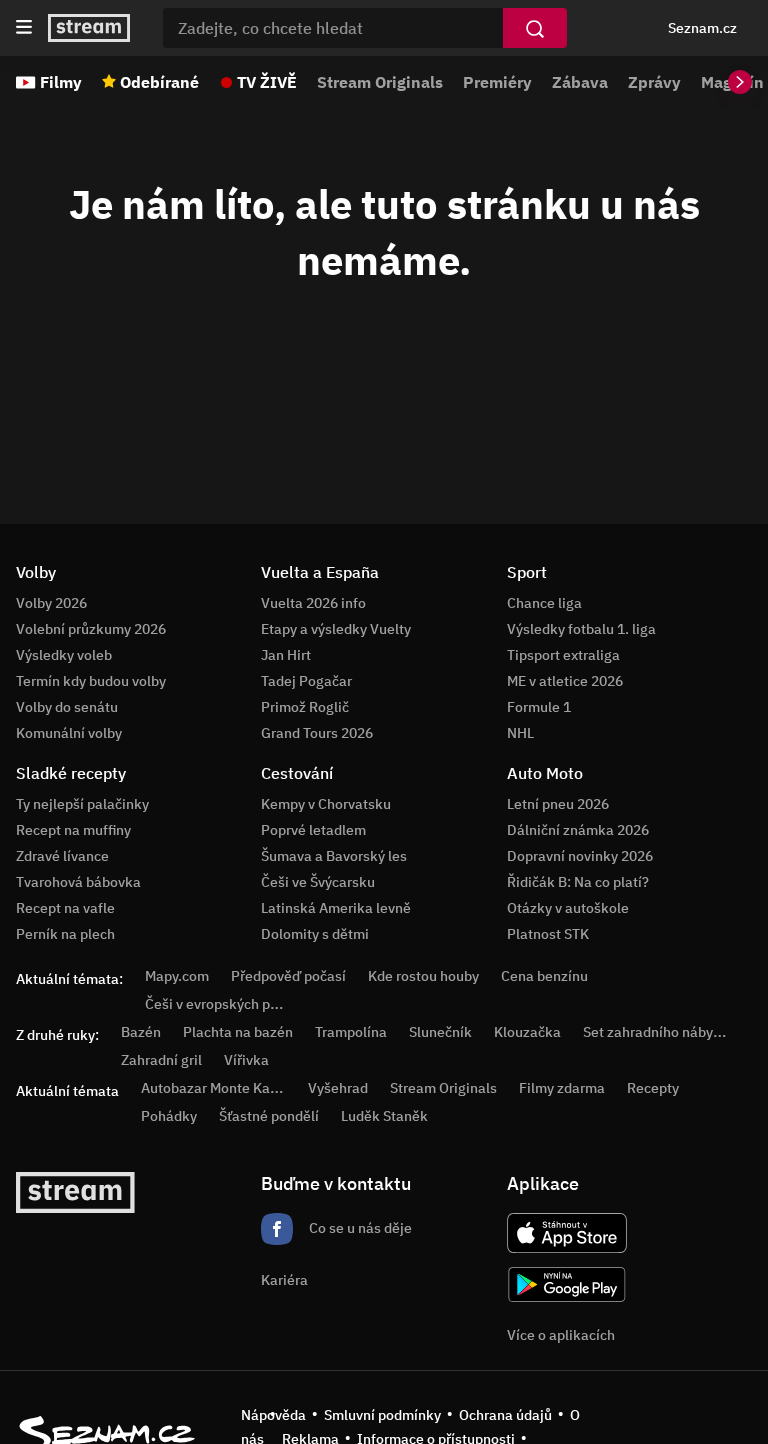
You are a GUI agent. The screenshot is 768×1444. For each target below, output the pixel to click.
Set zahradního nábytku (658, 1032)
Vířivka (246, 1060)
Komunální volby (69, 733)
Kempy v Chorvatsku (326, 804)
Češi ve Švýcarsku (318, 882)
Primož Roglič (305, 707)
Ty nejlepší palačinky (82, 804)
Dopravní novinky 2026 (580, 856)
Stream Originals (380, 82)
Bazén (141, 1032)
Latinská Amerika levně (336, 908)
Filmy (61, 82)
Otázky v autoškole (568, 908)
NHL (520, 733)
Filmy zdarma (562, 1088)
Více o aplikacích (561, 1335)
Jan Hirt (286, 655)
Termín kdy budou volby (91, 681)
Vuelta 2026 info (313, 603)
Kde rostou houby (423, 976)
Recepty (653, 1088)
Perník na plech (65, 934)
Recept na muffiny (73, 830)
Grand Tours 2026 (317, 733)
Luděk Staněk (384, 1116)
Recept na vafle (65, 908)
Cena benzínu (544, 976)
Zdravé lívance (62, 856)
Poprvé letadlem (313, 830)
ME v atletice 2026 (565, 681)
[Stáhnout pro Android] (567, 1284)
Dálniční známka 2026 (578, 830)
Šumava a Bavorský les (334, 856)
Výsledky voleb (64, 655)
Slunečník (440, 1032)
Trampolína (351, 1032)
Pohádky (169, 1116)
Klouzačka (527, 1032)
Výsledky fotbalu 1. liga (581, 629)
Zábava (580, 82)
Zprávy (654, 82)
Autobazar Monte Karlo (214, 1088)
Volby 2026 (51, 603)
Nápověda (273, 1415)
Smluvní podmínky (382, 1415)
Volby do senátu (67, 707)
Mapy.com (177, 976)
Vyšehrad (338, 1088)
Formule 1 (539, 707)
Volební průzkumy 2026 (91, 629)
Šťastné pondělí (269, 1116)
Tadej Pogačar (306, 681)
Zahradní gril (161, 1060)
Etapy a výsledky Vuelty (336, 629)
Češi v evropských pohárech (233, 1004)
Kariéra (284, 1280)
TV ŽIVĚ (267, 82)
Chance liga (544, 603)
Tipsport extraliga (563, 655)
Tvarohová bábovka (78, 882)
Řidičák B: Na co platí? (578, 882)
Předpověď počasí (288, 976)
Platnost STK (548, 934)
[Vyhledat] (535, 28)
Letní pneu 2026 (558, 804)
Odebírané (159, 82)
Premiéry (497, 82)
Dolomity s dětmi (315, 934)
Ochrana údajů (505, 1415)
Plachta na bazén (238, 1032)
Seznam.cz (702, 28)
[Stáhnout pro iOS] (567, 1233)
